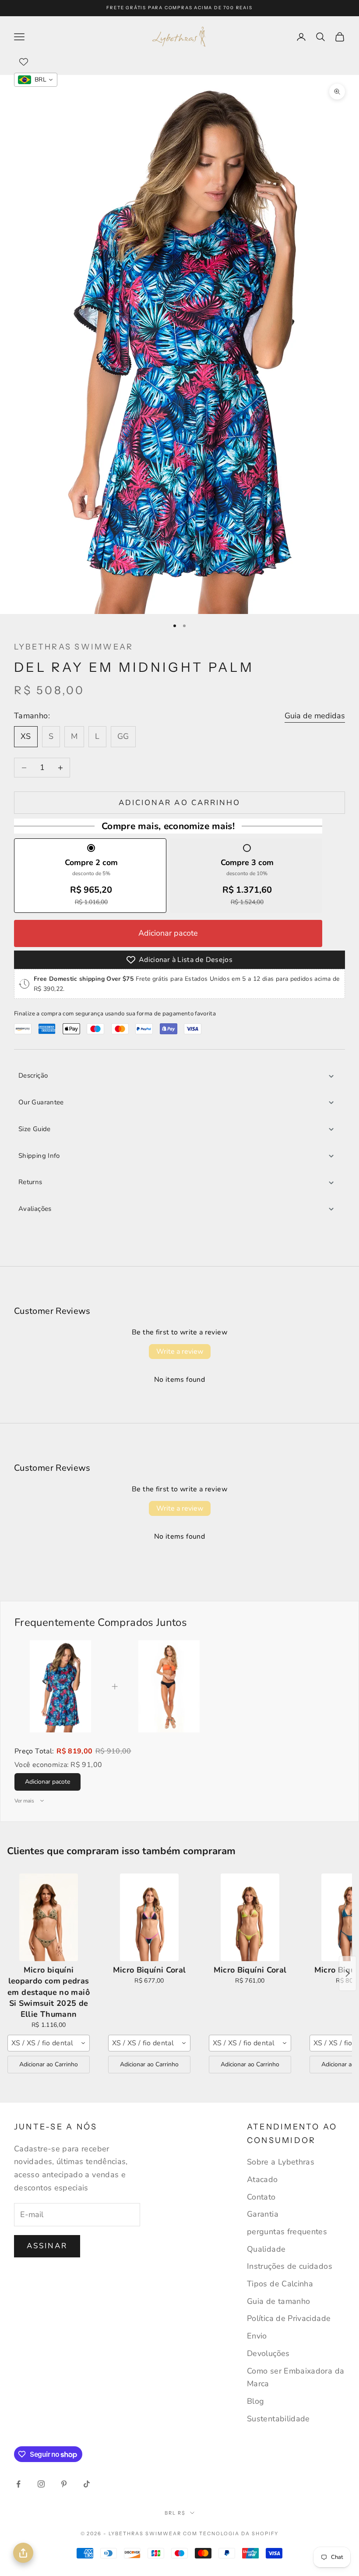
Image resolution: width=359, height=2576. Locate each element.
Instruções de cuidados (290, 2266)
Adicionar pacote (168, 933)
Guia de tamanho (278, 2301)
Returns (30, 1182)
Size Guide (35, 1129)
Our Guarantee (41, 1102)
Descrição (33, 1075)
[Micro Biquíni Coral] (149, 1917)
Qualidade (266, 2249)
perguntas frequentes (287, 2232)
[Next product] (348, 1973)
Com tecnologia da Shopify (231, 2533)
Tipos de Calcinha (280, 2284)
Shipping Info (39, 1156)
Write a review (180, 1352)
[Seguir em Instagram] (41, 2484)
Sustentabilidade (278, 2419)
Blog (255, 2401)
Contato (261, 2197)
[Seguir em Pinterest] (64, 2484)
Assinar (47, 2246)
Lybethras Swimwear (74, 647)
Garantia (263, 2214)
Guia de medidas (315, 716)
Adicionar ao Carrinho (49, 2064)
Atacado (262, 2179)
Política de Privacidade (289, 2318)
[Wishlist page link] (24, 62)
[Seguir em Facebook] (18, 2484)
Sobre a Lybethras (281, 2162)
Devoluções (268, 2353)
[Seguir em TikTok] (87, 2484)
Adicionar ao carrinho (179, 803)
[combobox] (49, 2043)
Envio (257, 2336)
